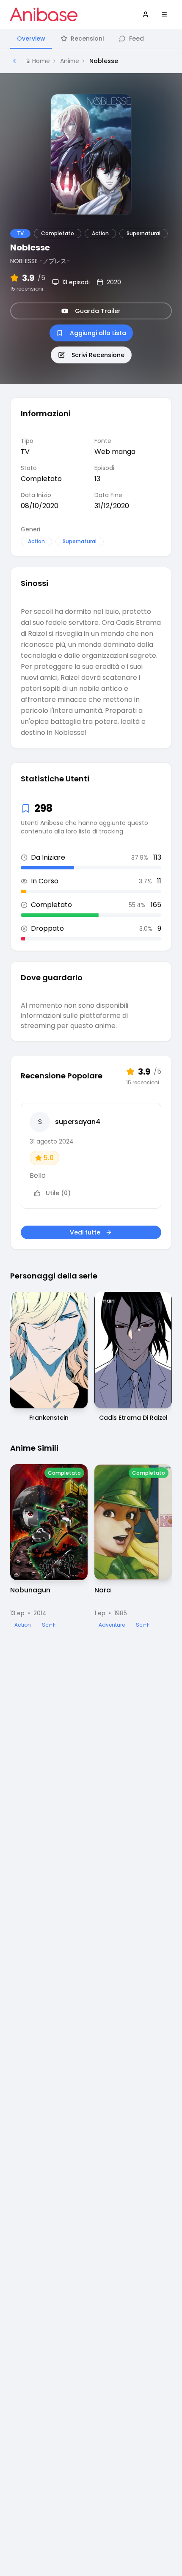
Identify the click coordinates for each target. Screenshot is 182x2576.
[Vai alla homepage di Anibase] (44, 14)
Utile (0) (58, 1193)
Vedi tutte (85, 1232)
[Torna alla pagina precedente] (14, 61)
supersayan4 (78, 1122)
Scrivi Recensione (98, 355)
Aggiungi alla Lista (98, 333)
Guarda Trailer (98, 311)
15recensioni (27, 289)
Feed (136, 38)
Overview (31, 38)
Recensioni (87, 38)
